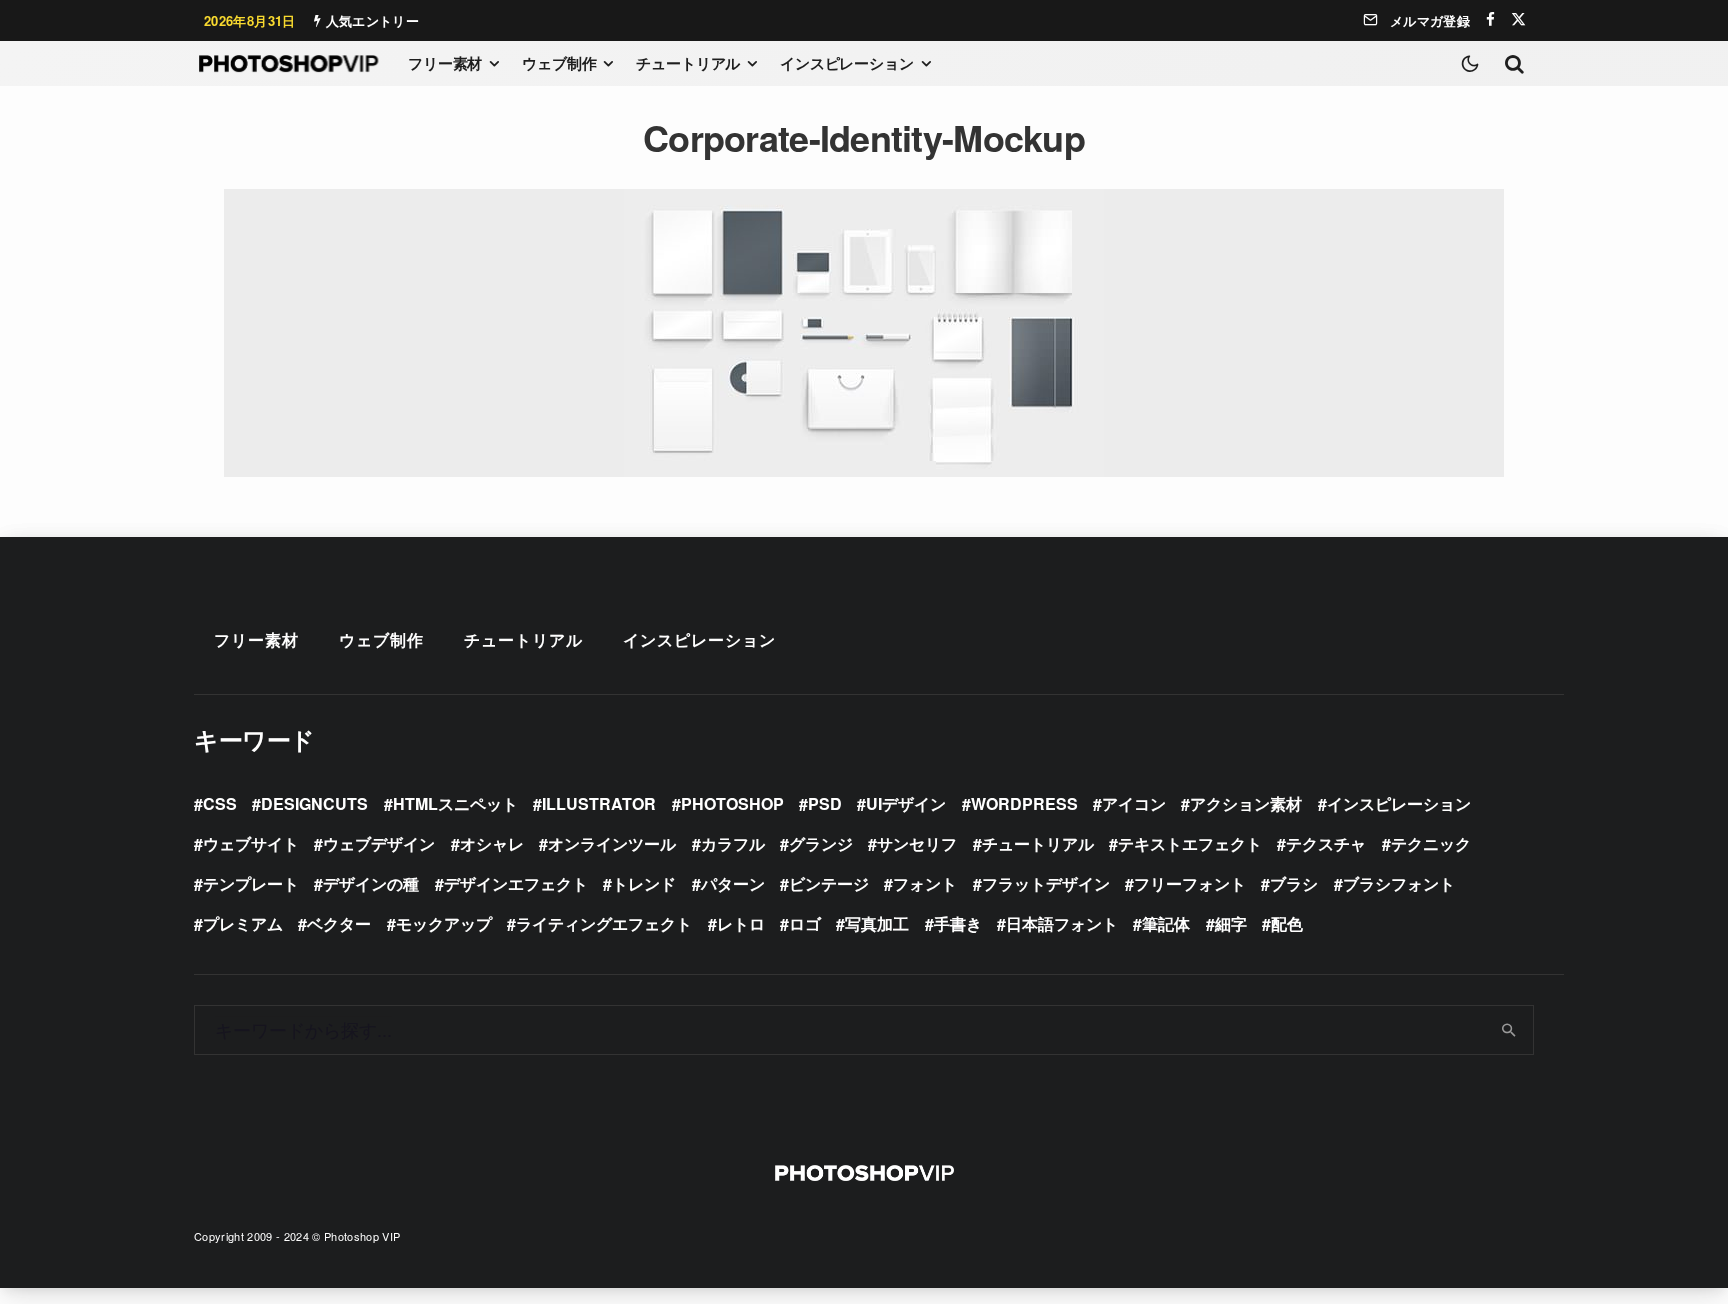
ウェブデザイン (379, 843)
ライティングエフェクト (604, 923)
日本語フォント (1062, 923)
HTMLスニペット (455, 803)
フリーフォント (1190, 883)
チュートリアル (688, 63)
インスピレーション (847, 63)
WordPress (1024, 803)
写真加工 (877, 923)
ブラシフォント (1399, 883)
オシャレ (492, 843)
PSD (825, 803)
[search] (1509, 1030)
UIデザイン (906, 803)
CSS (220, 803)
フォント (925, 883)
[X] (1518, 19)
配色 (1287, 923)
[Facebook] (1490, 19)
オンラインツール (612, 843)
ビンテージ (829, 883)
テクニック (1431, 843)
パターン (733, 883)
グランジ (821, 843)
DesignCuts (314, 803)
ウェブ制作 (559, 63)
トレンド (644, 883)
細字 (1231, 923)
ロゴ (805, 923)
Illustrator (599, 803)
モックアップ (444, 923)
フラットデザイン (1046, 883)
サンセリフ (917, 843)
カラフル (733, 843)
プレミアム (243, 923)
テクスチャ (1326, 843)
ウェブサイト (251, 843)
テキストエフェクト (1190, 843)
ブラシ (1294, 883)
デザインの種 (371, 883)
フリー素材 (445, 63)
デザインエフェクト (516, 883)
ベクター (339, 923)
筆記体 (1166, 923)
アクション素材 (1246, 803)
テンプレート (251, 883)
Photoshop (732, 803)
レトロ (741, 923)
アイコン (1134, 803)
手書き (958, 923)
